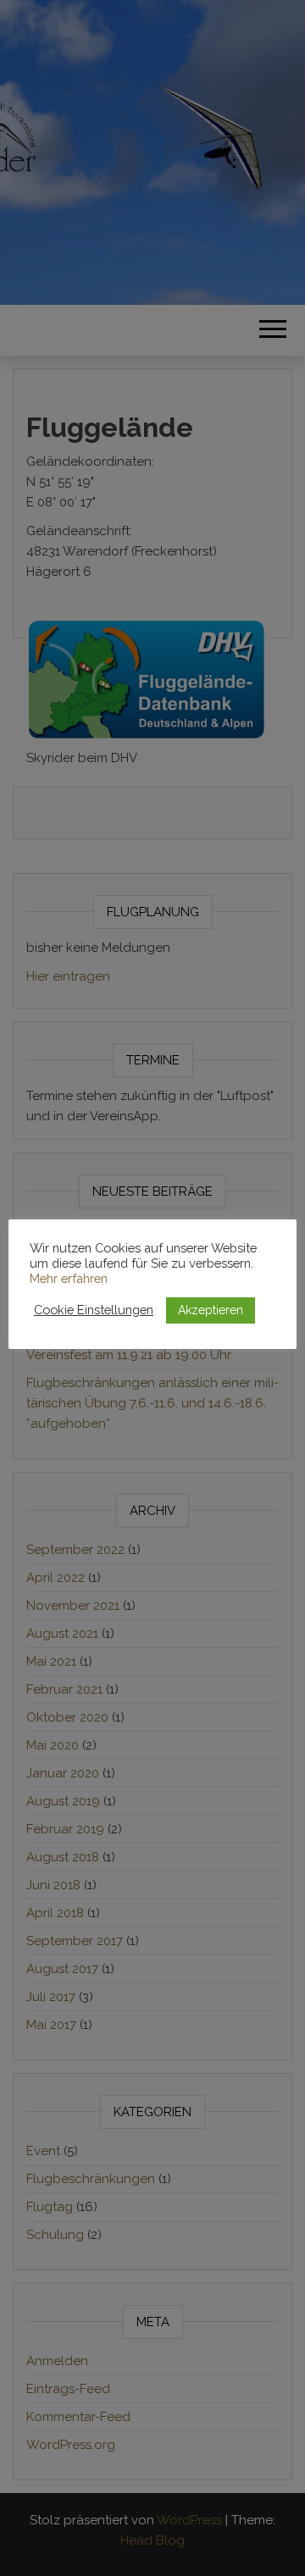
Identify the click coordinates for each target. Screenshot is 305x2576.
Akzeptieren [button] (211, 1310)
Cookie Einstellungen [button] (94, 1310)
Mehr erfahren (69, 1278)
